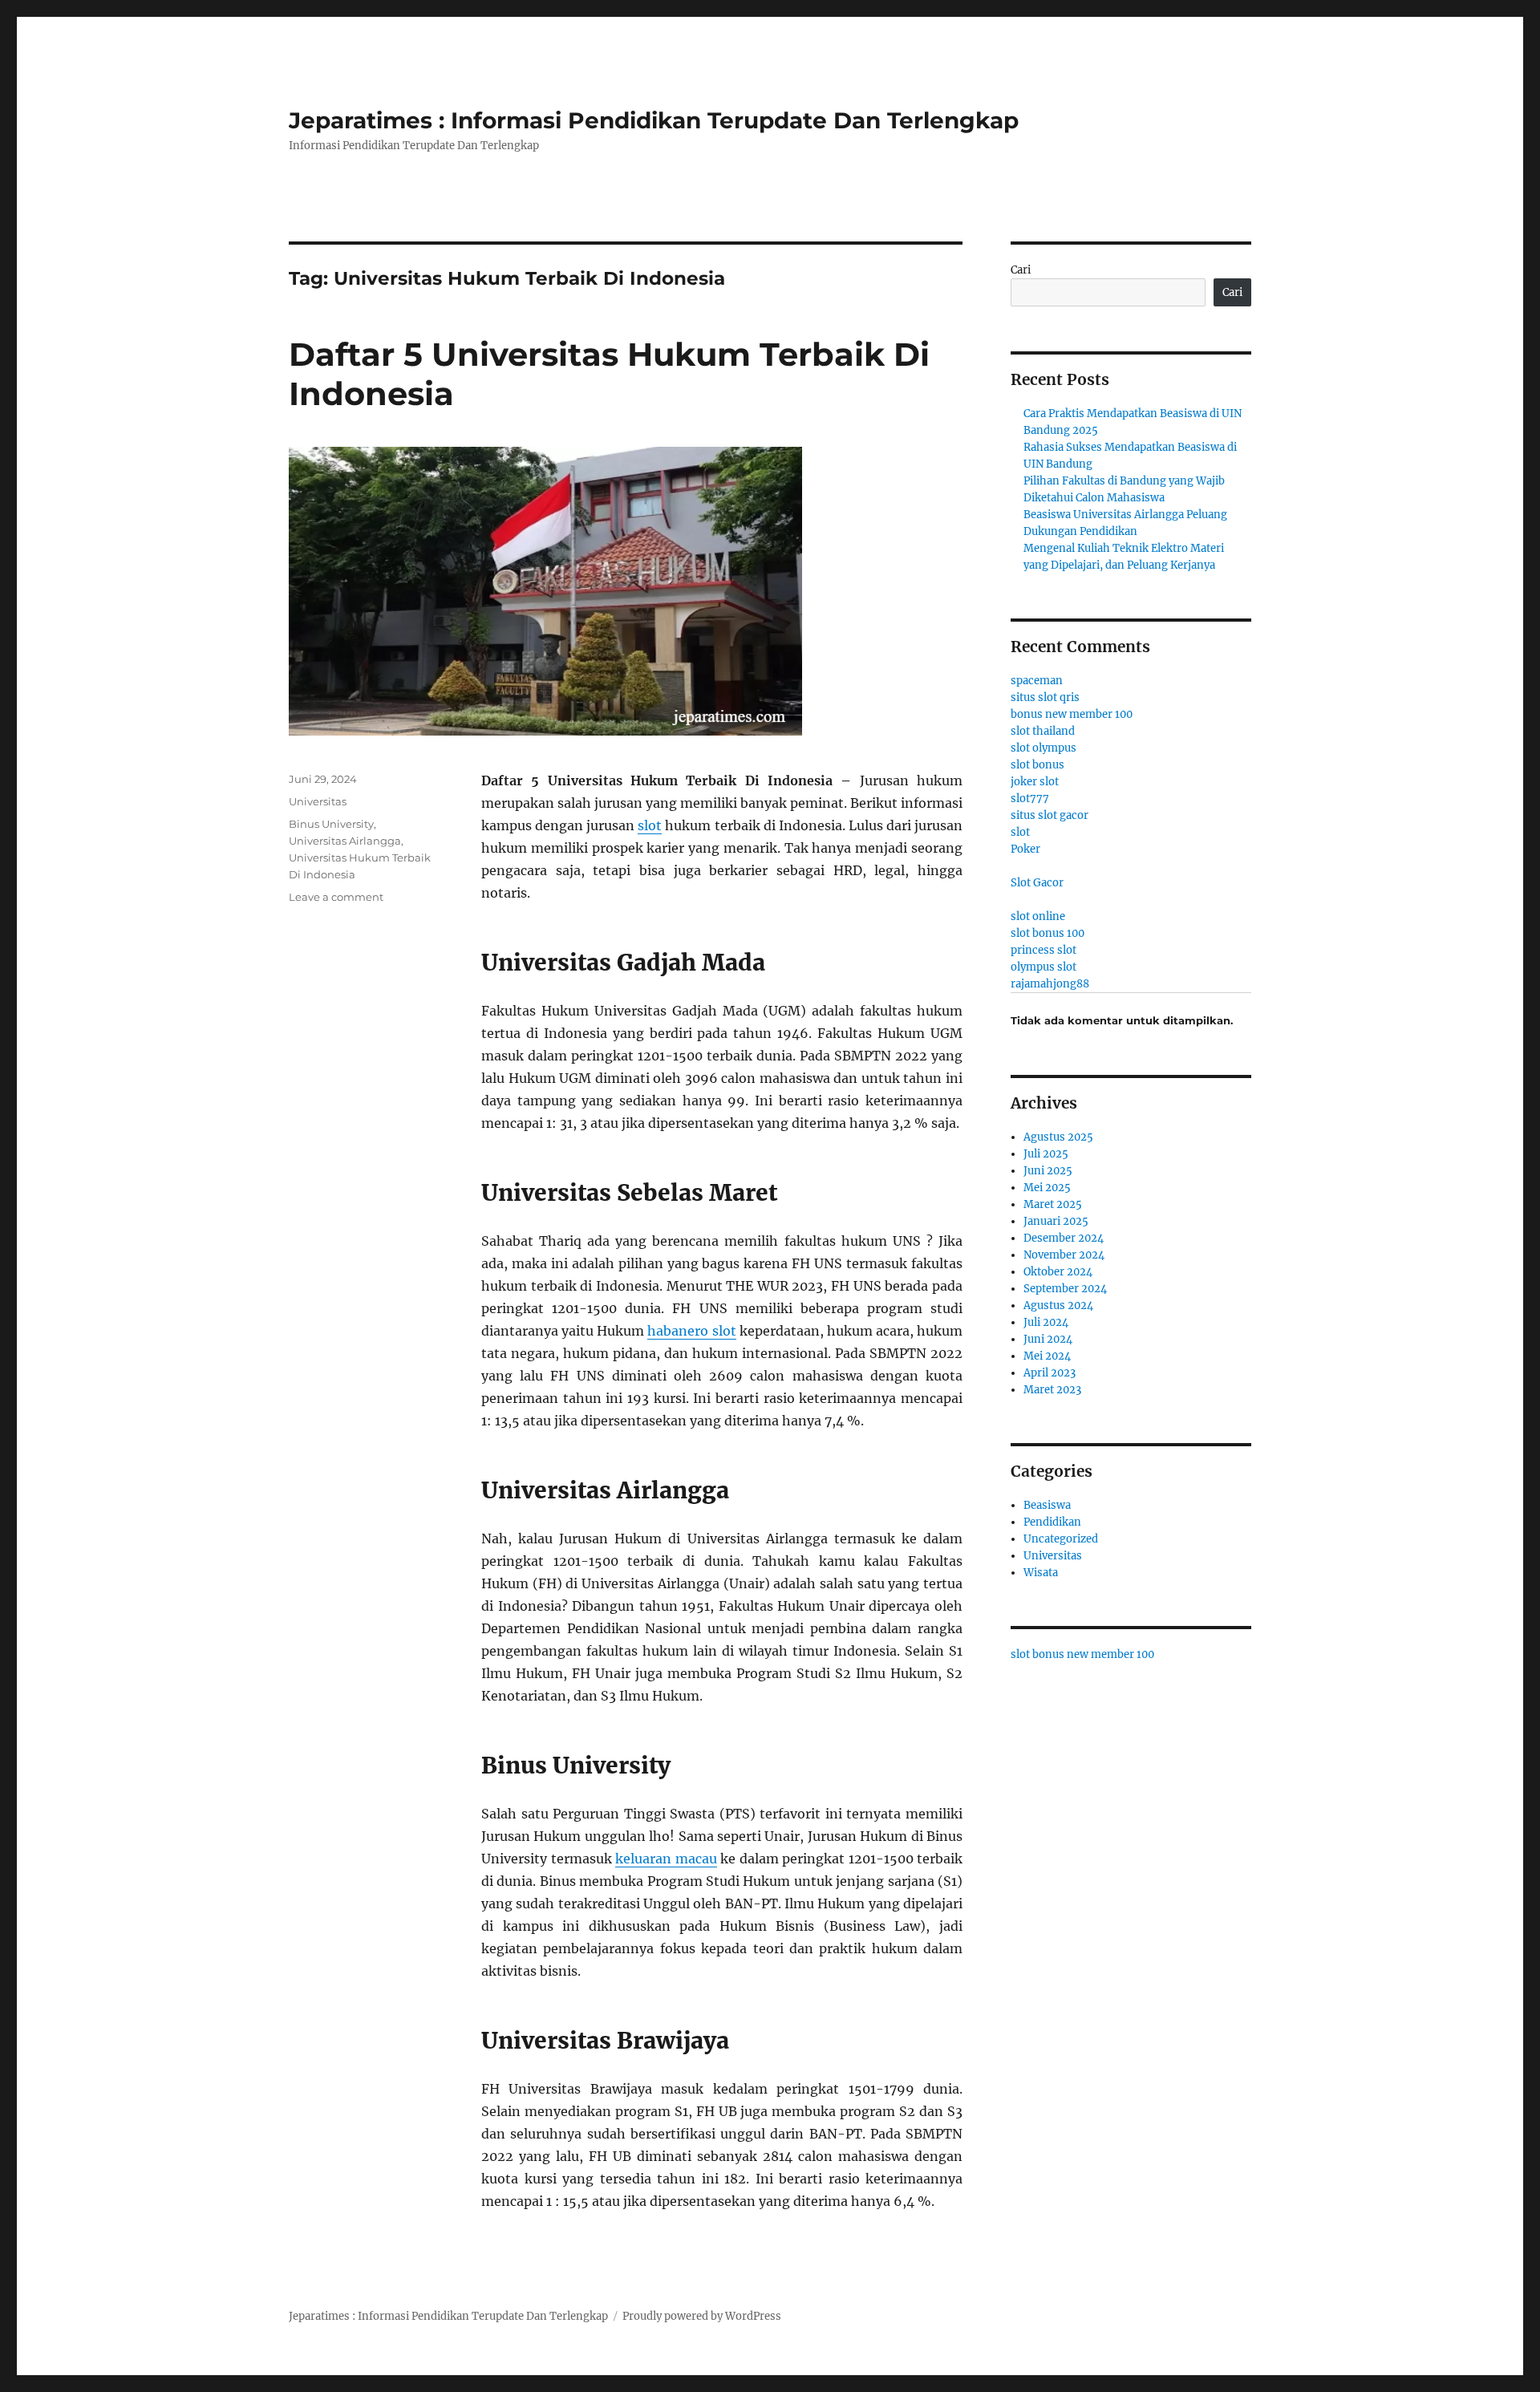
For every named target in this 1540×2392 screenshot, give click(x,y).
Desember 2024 (1064, 1238)
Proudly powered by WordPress (702, 2316)
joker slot (1035, 782)
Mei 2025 (1047, 1188)
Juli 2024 (1046, 1322)
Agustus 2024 (1058, 1305)
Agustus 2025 (1058, 1137)
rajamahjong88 (1050, 984)
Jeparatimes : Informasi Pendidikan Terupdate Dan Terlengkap (654, 120)
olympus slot (1044, 967)
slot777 (1030, 799)
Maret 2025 (1053, 1204)
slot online (1038, 916)
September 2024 (1065, 1289)
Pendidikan (1052, 1522)
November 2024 (1064, 1255)
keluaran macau (666, 1859)
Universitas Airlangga (345, 841)
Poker (1025, 849)
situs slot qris (1045, 697)
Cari (1021, 270)
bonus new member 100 (1072, 714)
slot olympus (1044, 748)
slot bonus (1037, 765)
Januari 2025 (1056, 1221)
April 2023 (1050, 1373)
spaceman (1037, 681)
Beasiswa (1047, 1505)
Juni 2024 (1048, 1339)
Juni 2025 (1048, 1171)
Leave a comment (336, 897)
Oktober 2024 (1058, 1272)
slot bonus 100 (1048, 933)
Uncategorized (1061, 1539)
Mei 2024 (1047, 1356)
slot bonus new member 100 (1082, 1654)
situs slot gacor (1050, 815)
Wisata (1041, 1573)
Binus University (331, 824)
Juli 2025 (1046, 1154)
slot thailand (1043, 731)
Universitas (318, 801)
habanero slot (691, 1331)
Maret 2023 (1052, 1390)
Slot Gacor (1037, 883)
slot (650, 825)
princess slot (1044, 950)
